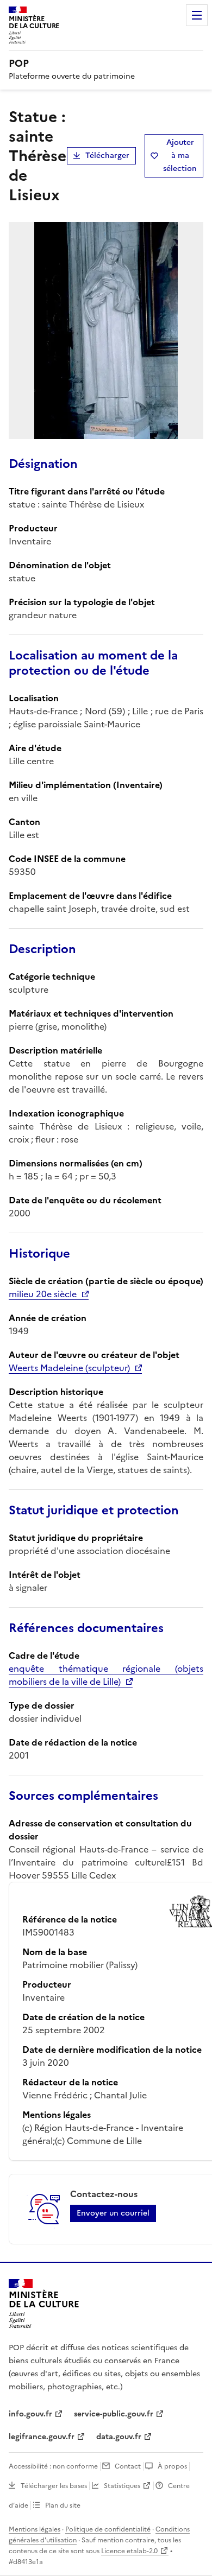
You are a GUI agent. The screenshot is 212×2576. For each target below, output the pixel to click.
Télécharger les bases (54, 2486)
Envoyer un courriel (113, 2213)
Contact (128, 2466)
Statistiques (122, 2486)
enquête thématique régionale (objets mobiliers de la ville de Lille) (106, 1675)
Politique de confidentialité (108, 2529)
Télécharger (107, 156)
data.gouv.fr (119, 2437)
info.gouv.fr (30, 2414)
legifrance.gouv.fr (42, 2437)
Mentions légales (35, 2529)
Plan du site (63, 2505)
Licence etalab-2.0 (129, 2551)
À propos (172, 2466)
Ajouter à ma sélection (180, 156)
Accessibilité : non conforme (53, 2466)
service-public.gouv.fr (114, 2414)
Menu (197, 15)
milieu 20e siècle (43, 1294)
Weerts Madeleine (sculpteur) (69, 1368)
